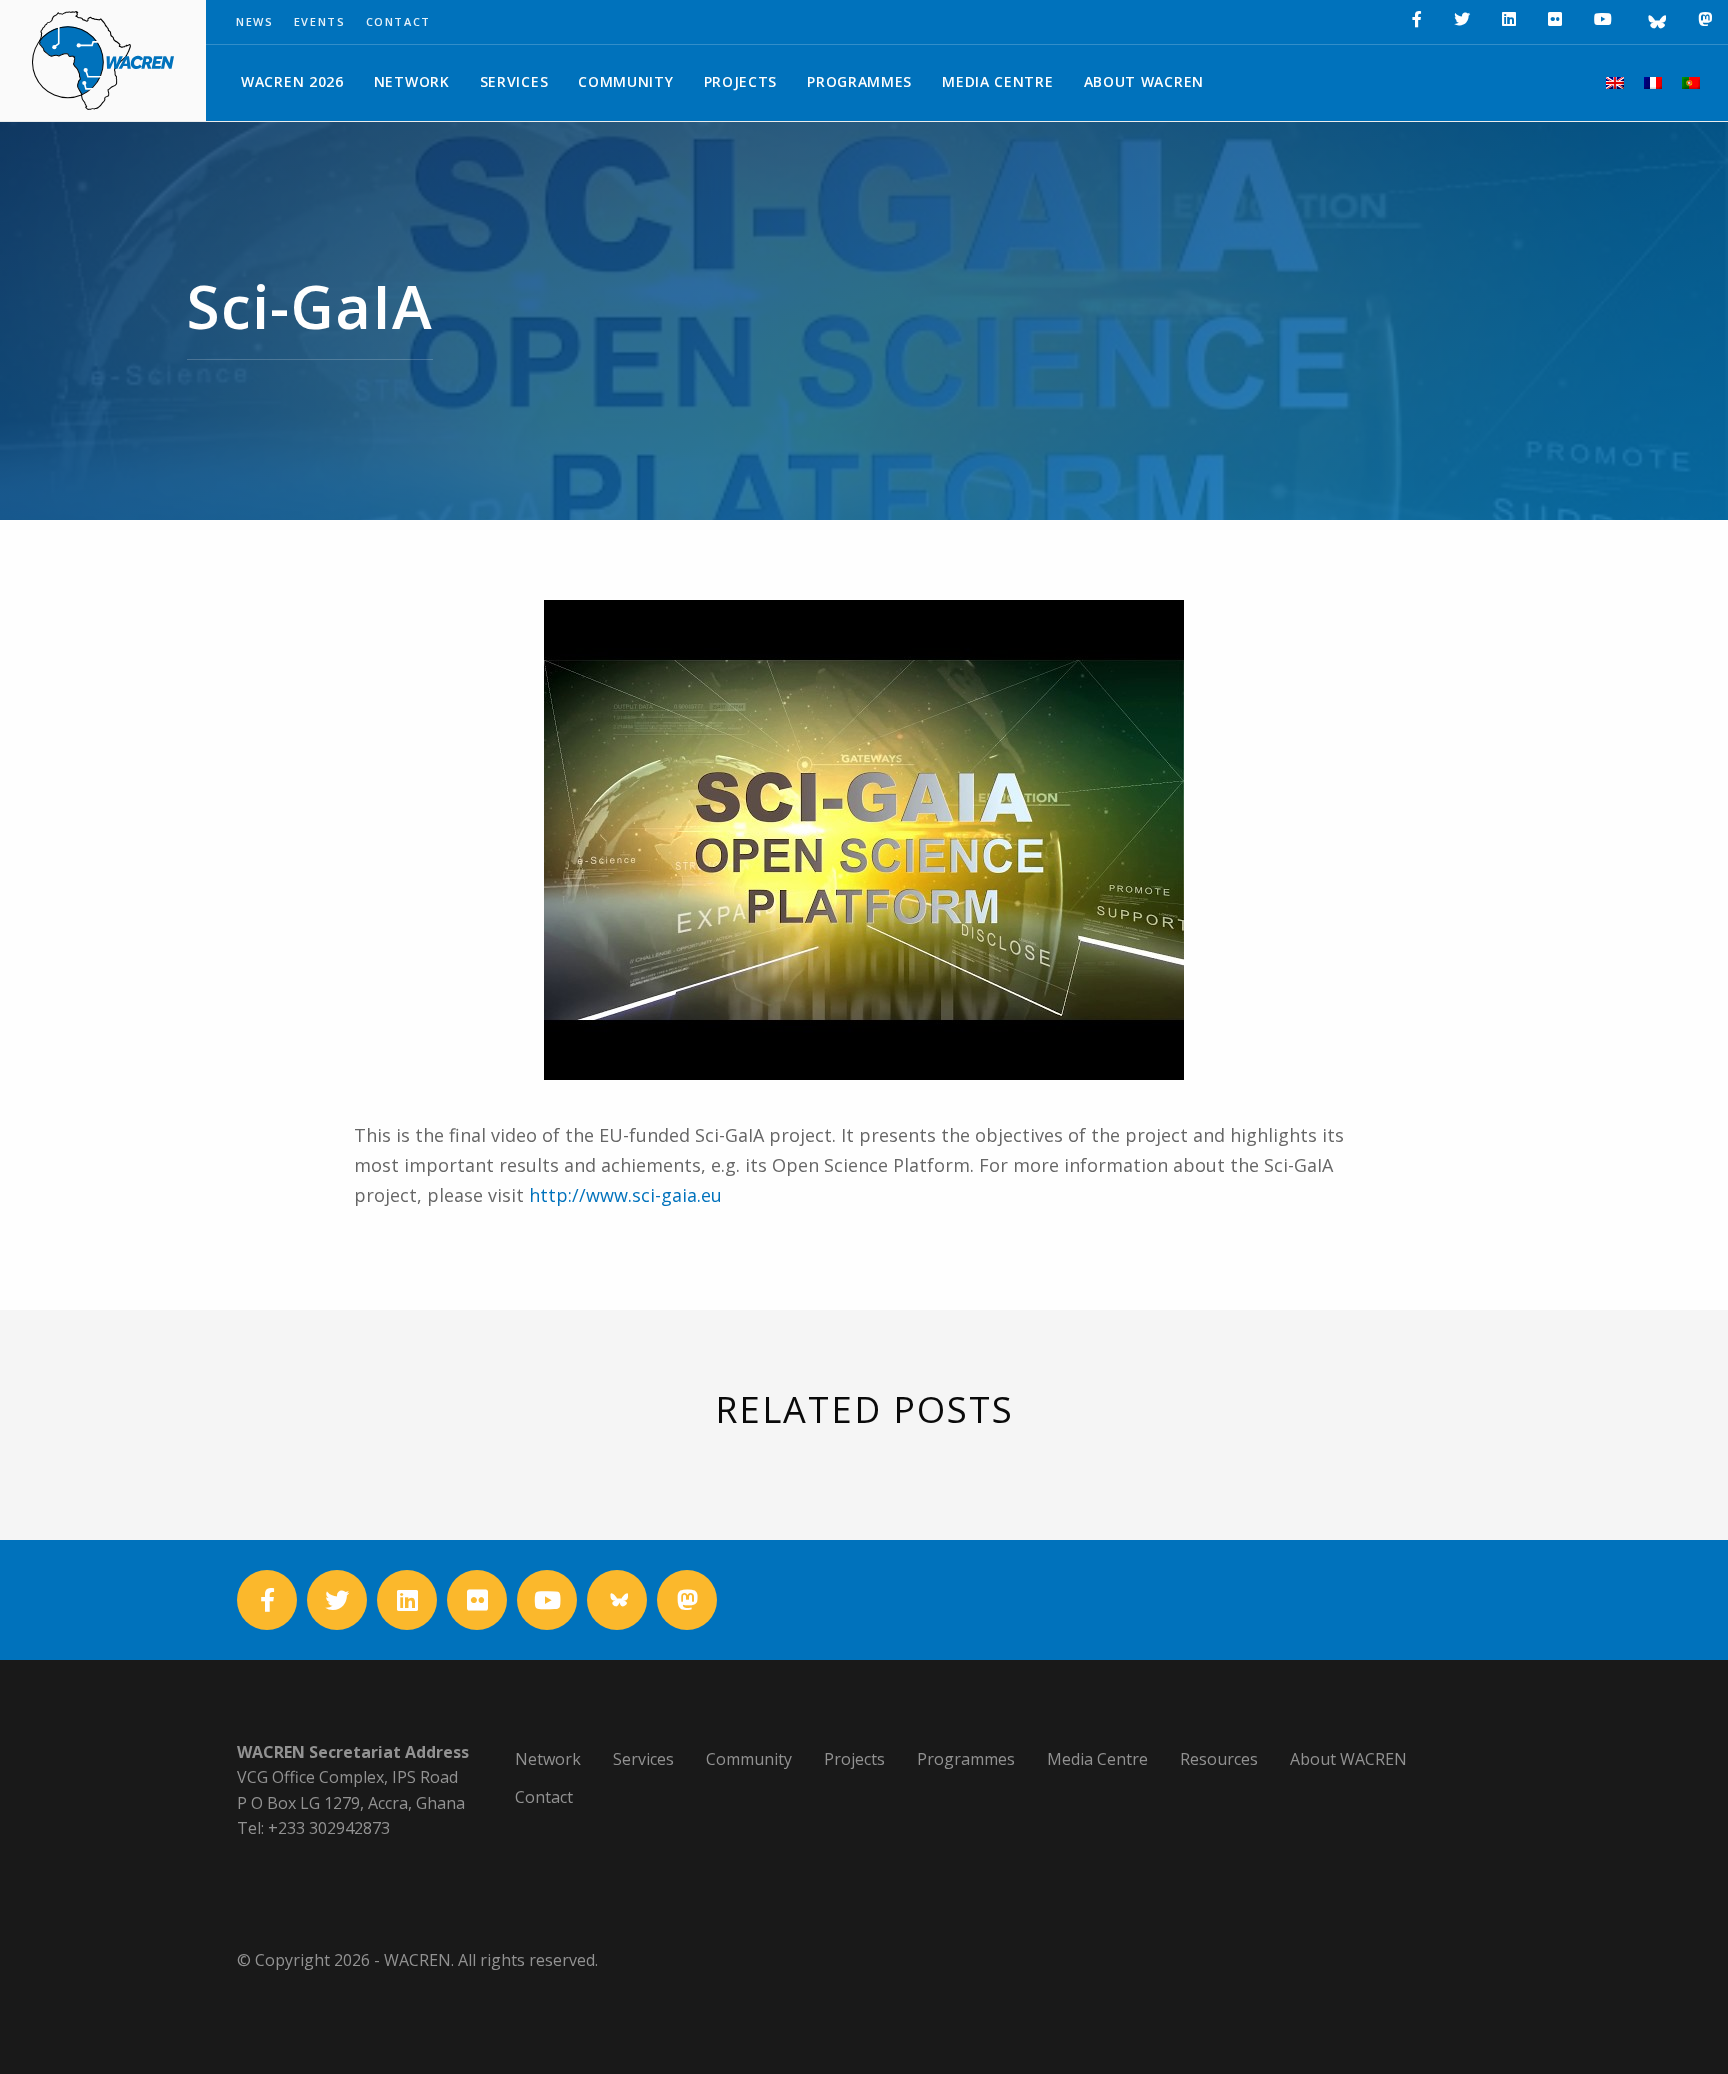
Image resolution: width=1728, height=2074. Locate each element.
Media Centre (997, 81)
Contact (399, 21)
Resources (1219, 1759)
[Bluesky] (1655, 22)
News (255, 21)
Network (412, 81)
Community (625, 81)
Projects (741, 81)
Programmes (859, 81)
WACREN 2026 (292, 81)
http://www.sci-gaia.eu (625, 1195)
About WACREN (1144, 81)
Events (320, 21)
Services (514, 81)
